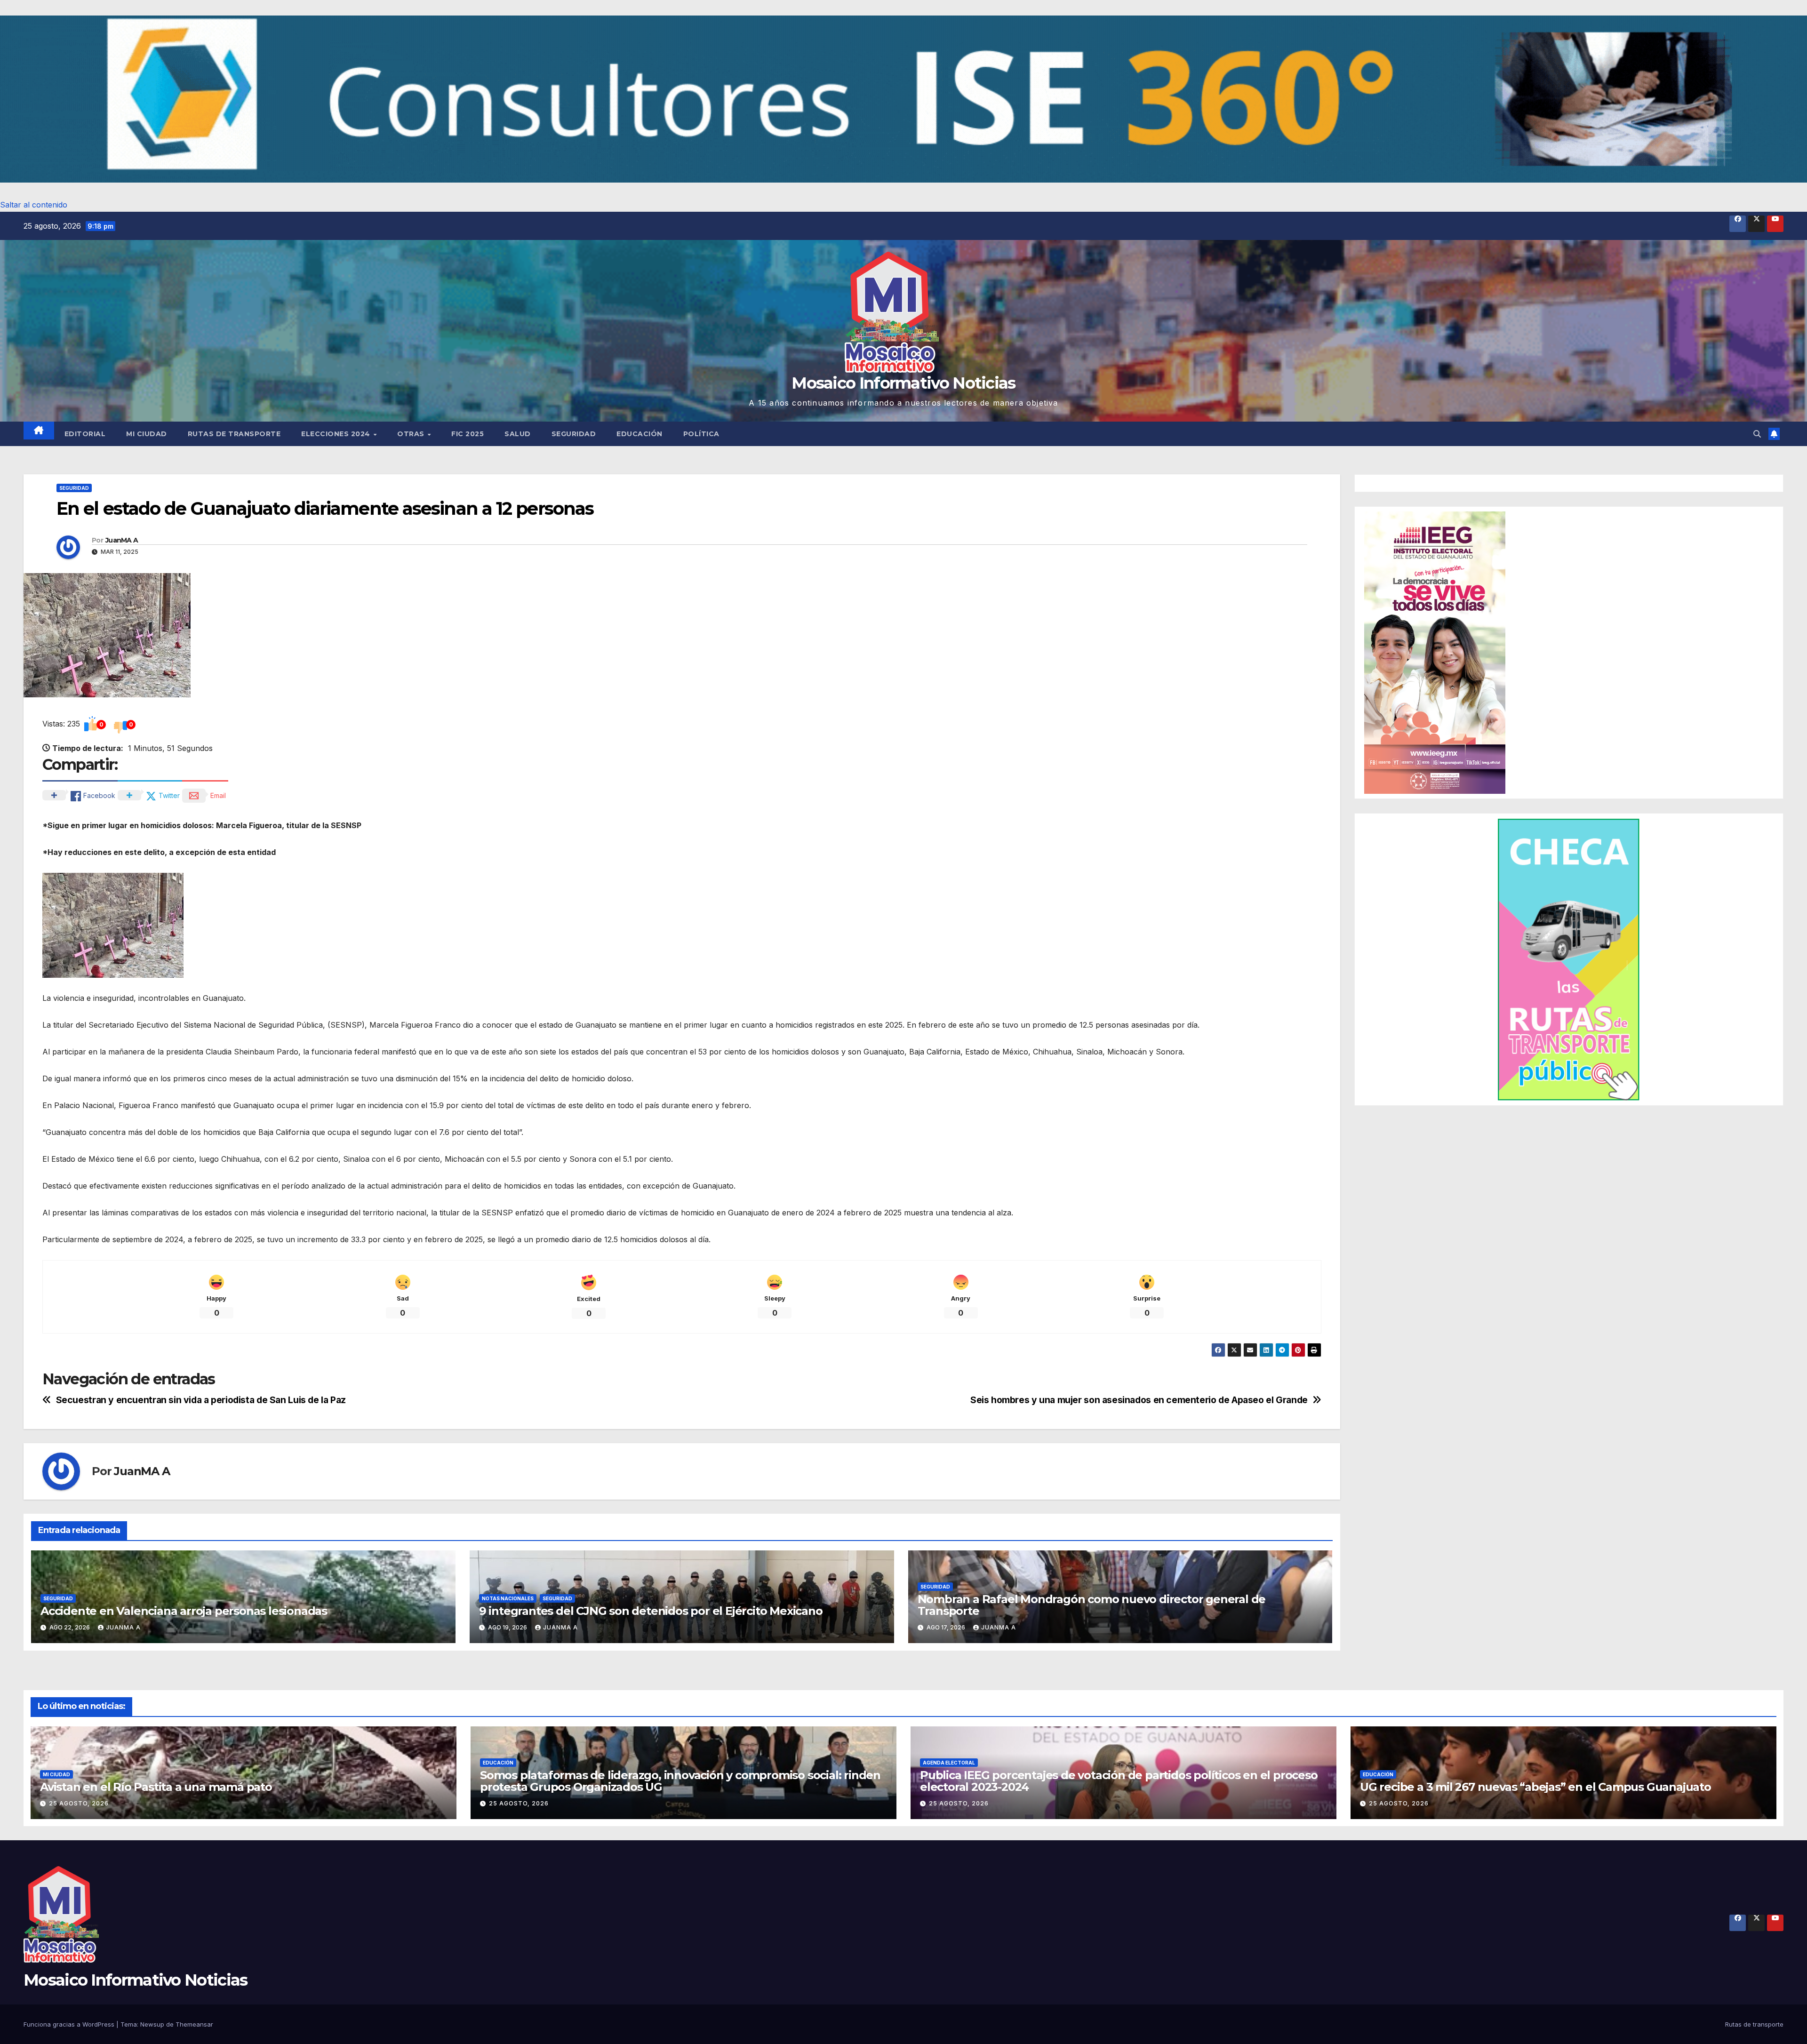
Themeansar (194, 2024)
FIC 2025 (468, 434)
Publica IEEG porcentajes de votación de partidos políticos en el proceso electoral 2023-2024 (1119, 1781)
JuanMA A (122, 540)
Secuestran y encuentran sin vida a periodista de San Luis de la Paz (201, 1400)
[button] (903, 99)
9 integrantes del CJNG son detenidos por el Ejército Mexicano (651, 1611)
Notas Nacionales (508, 1598)
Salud (518, 434)
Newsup (152, 2024)
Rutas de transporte (234, 434)
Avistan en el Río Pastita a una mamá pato (156, 1787)
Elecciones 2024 (337, 434)
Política (701, 434)
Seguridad (574, 434)
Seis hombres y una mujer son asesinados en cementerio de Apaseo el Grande (1139, 1400)
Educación (640, 434)
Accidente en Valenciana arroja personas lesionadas (184, 1611)
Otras (412, 434)
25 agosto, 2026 (79, 1803)
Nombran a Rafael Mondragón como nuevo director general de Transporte (1092, 1605)
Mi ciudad (147, 434)
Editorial (85, 434)
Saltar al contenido (34, 205)
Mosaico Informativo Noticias (903, 383)
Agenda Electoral (949, 1763)
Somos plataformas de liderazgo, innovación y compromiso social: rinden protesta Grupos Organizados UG (680, 1781)
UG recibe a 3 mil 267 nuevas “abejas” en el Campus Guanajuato (1535, 1787)
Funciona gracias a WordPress (70, 2024)
